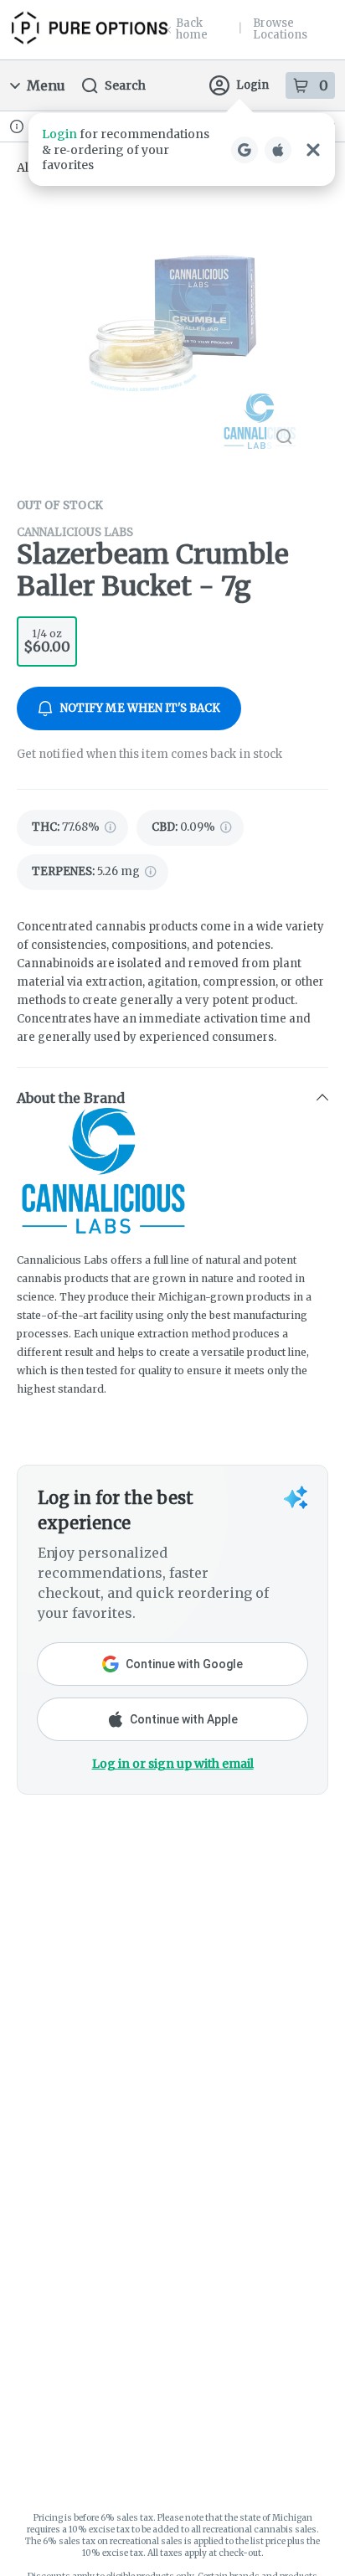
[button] (182, 149)
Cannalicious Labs (75, 532)
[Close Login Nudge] (313, 150)
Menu (46, 85)
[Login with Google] (245, 150)
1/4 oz (47, 641)
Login (252, 85)
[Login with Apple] (278, 150)
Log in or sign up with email (173, 1764)
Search (125, 85)
